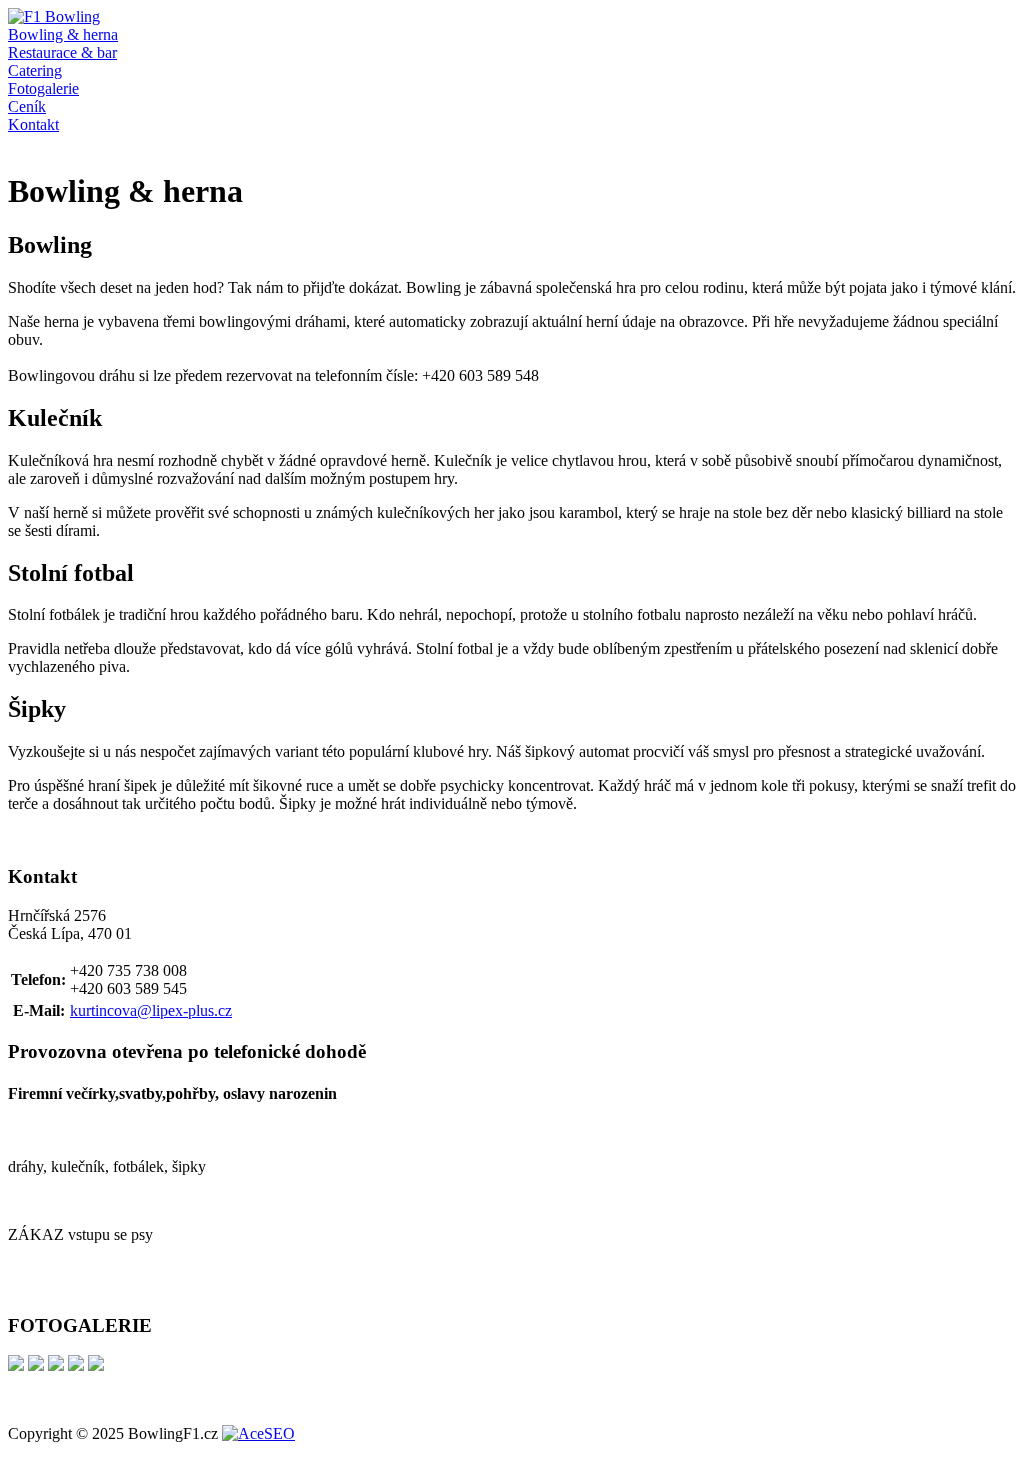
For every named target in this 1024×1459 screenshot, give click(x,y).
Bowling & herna (63, 34)
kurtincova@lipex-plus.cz (151, 1010)
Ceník (27, 106)
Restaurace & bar (62, 52)
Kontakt (33, 124)
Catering (35, 70)
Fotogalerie (43, 88)
